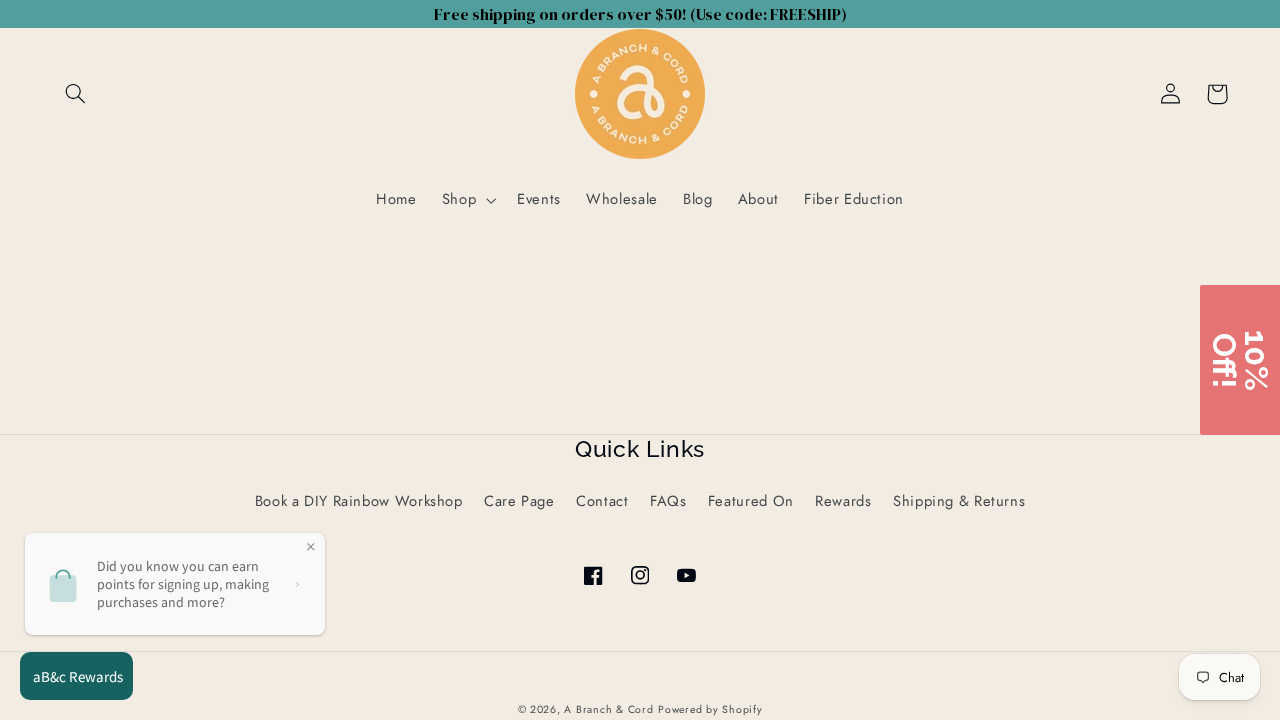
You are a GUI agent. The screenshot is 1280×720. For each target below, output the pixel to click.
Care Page (519, 501)
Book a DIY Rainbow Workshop (359, 501)
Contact (602, 501)
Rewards (843, 501)
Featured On (751, 501)
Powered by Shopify (710, 709)
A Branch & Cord (608, 709)
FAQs (668, 501)
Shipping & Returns (959, 501)
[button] (76, 94)
